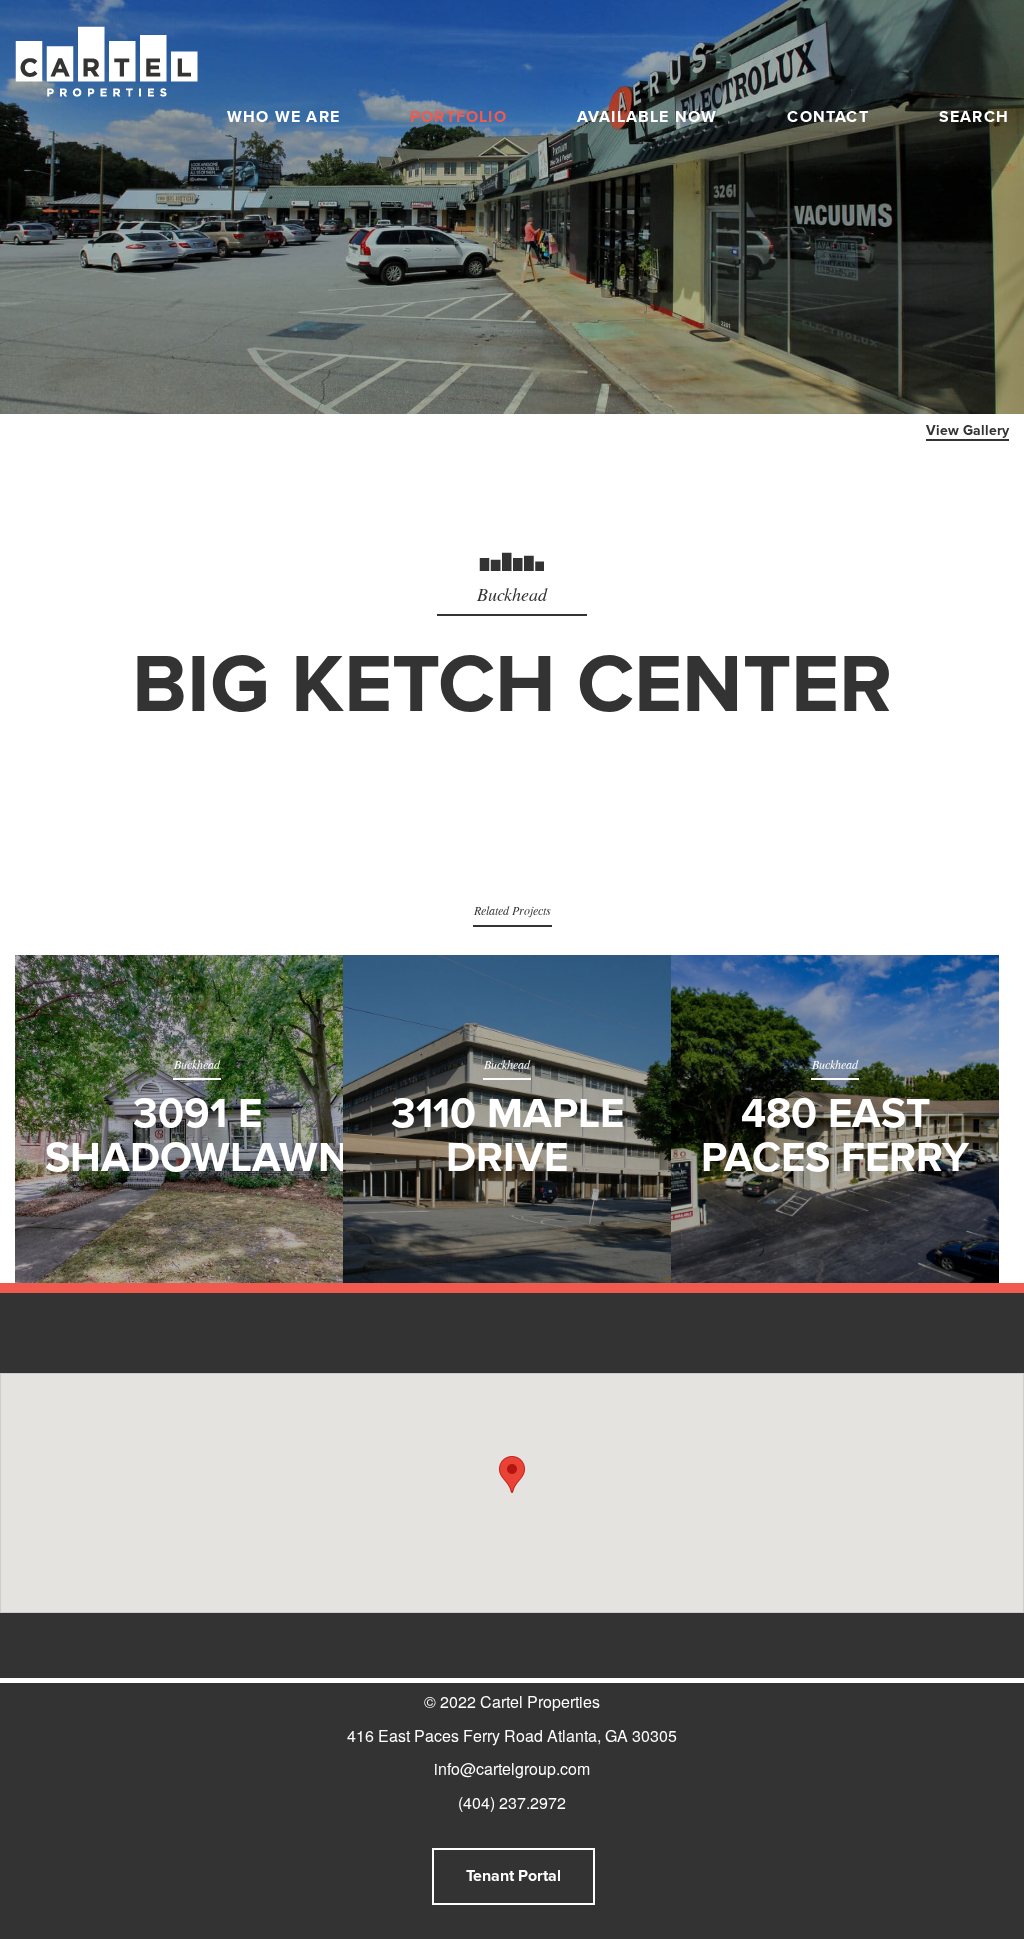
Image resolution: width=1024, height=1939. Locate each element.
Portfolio (458, 117)
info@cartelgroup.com (512, 1768)
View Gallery (967, 430)
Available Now (647, 117)
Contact (827, 117)
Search (974, 117)
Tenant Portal (513, 1876)
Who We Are (283, 117)
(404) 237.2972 (512, 1802)
